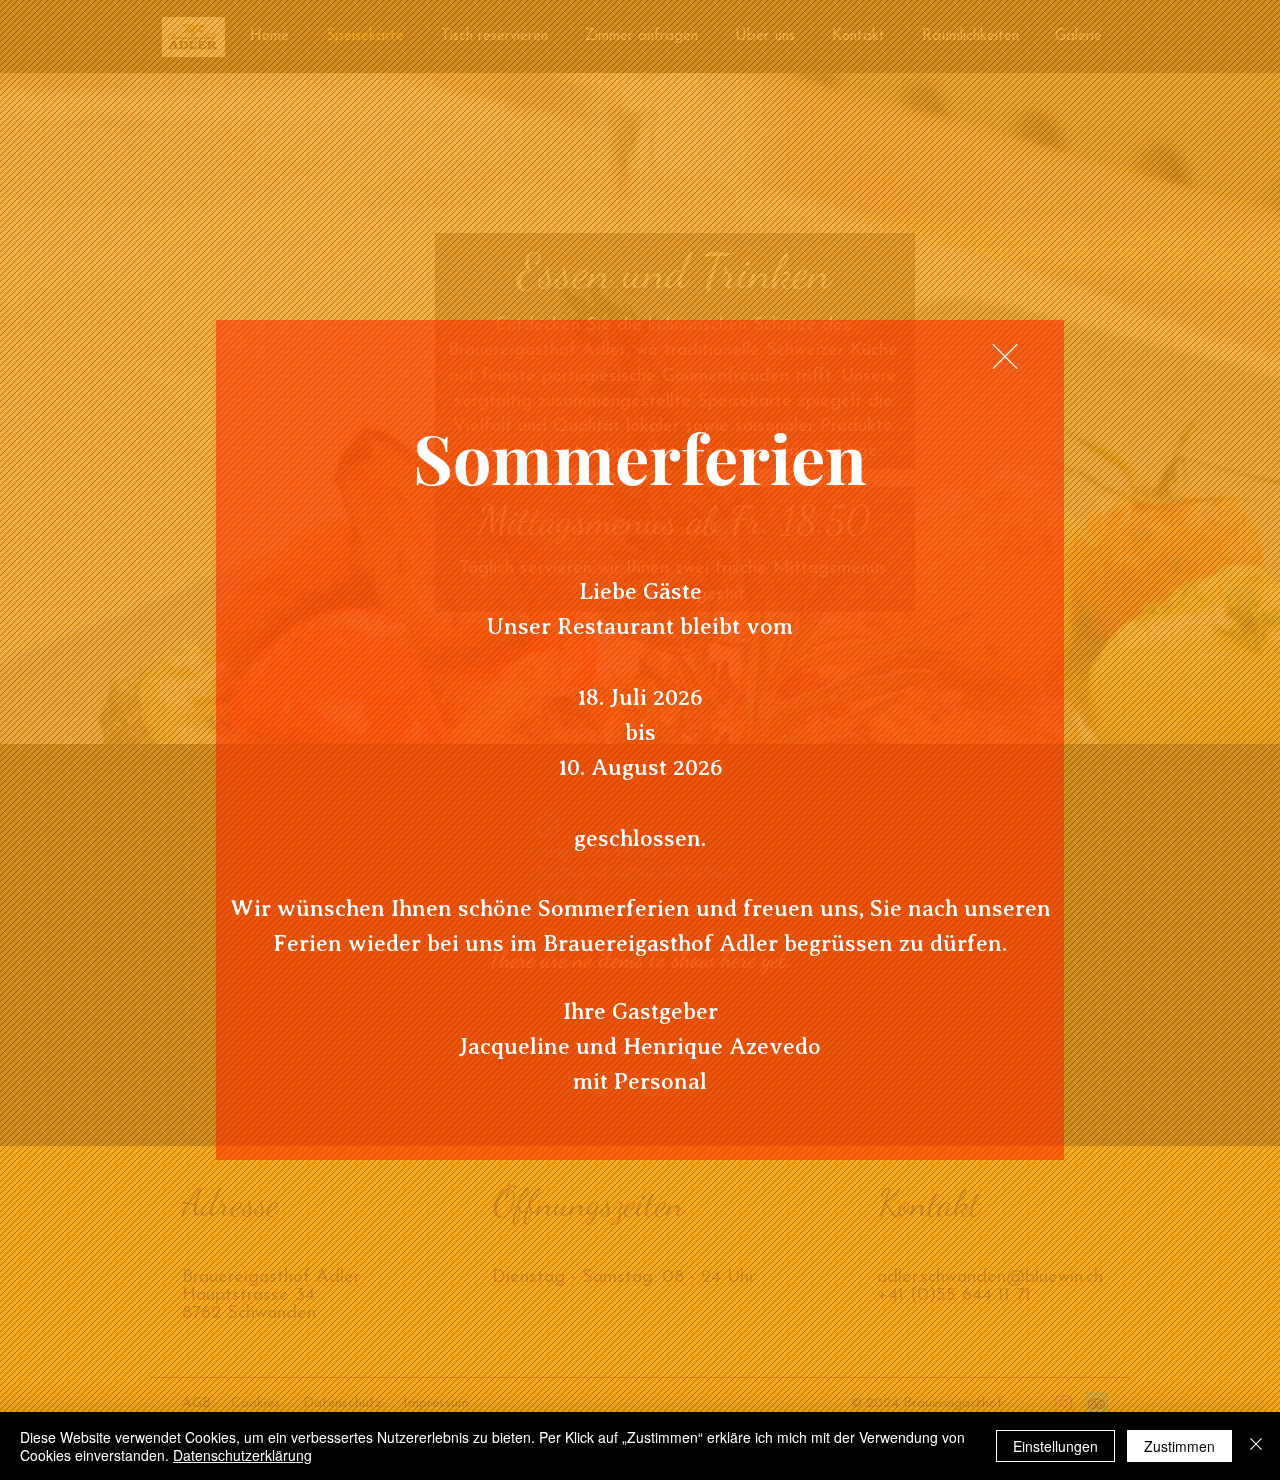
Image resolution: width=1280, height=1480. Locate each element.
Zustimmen (1179, 1446)
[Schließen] (1256, 1446)
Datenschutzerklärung (242, 1455)
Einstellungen (1055, 1446)
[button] (1005, 356)
